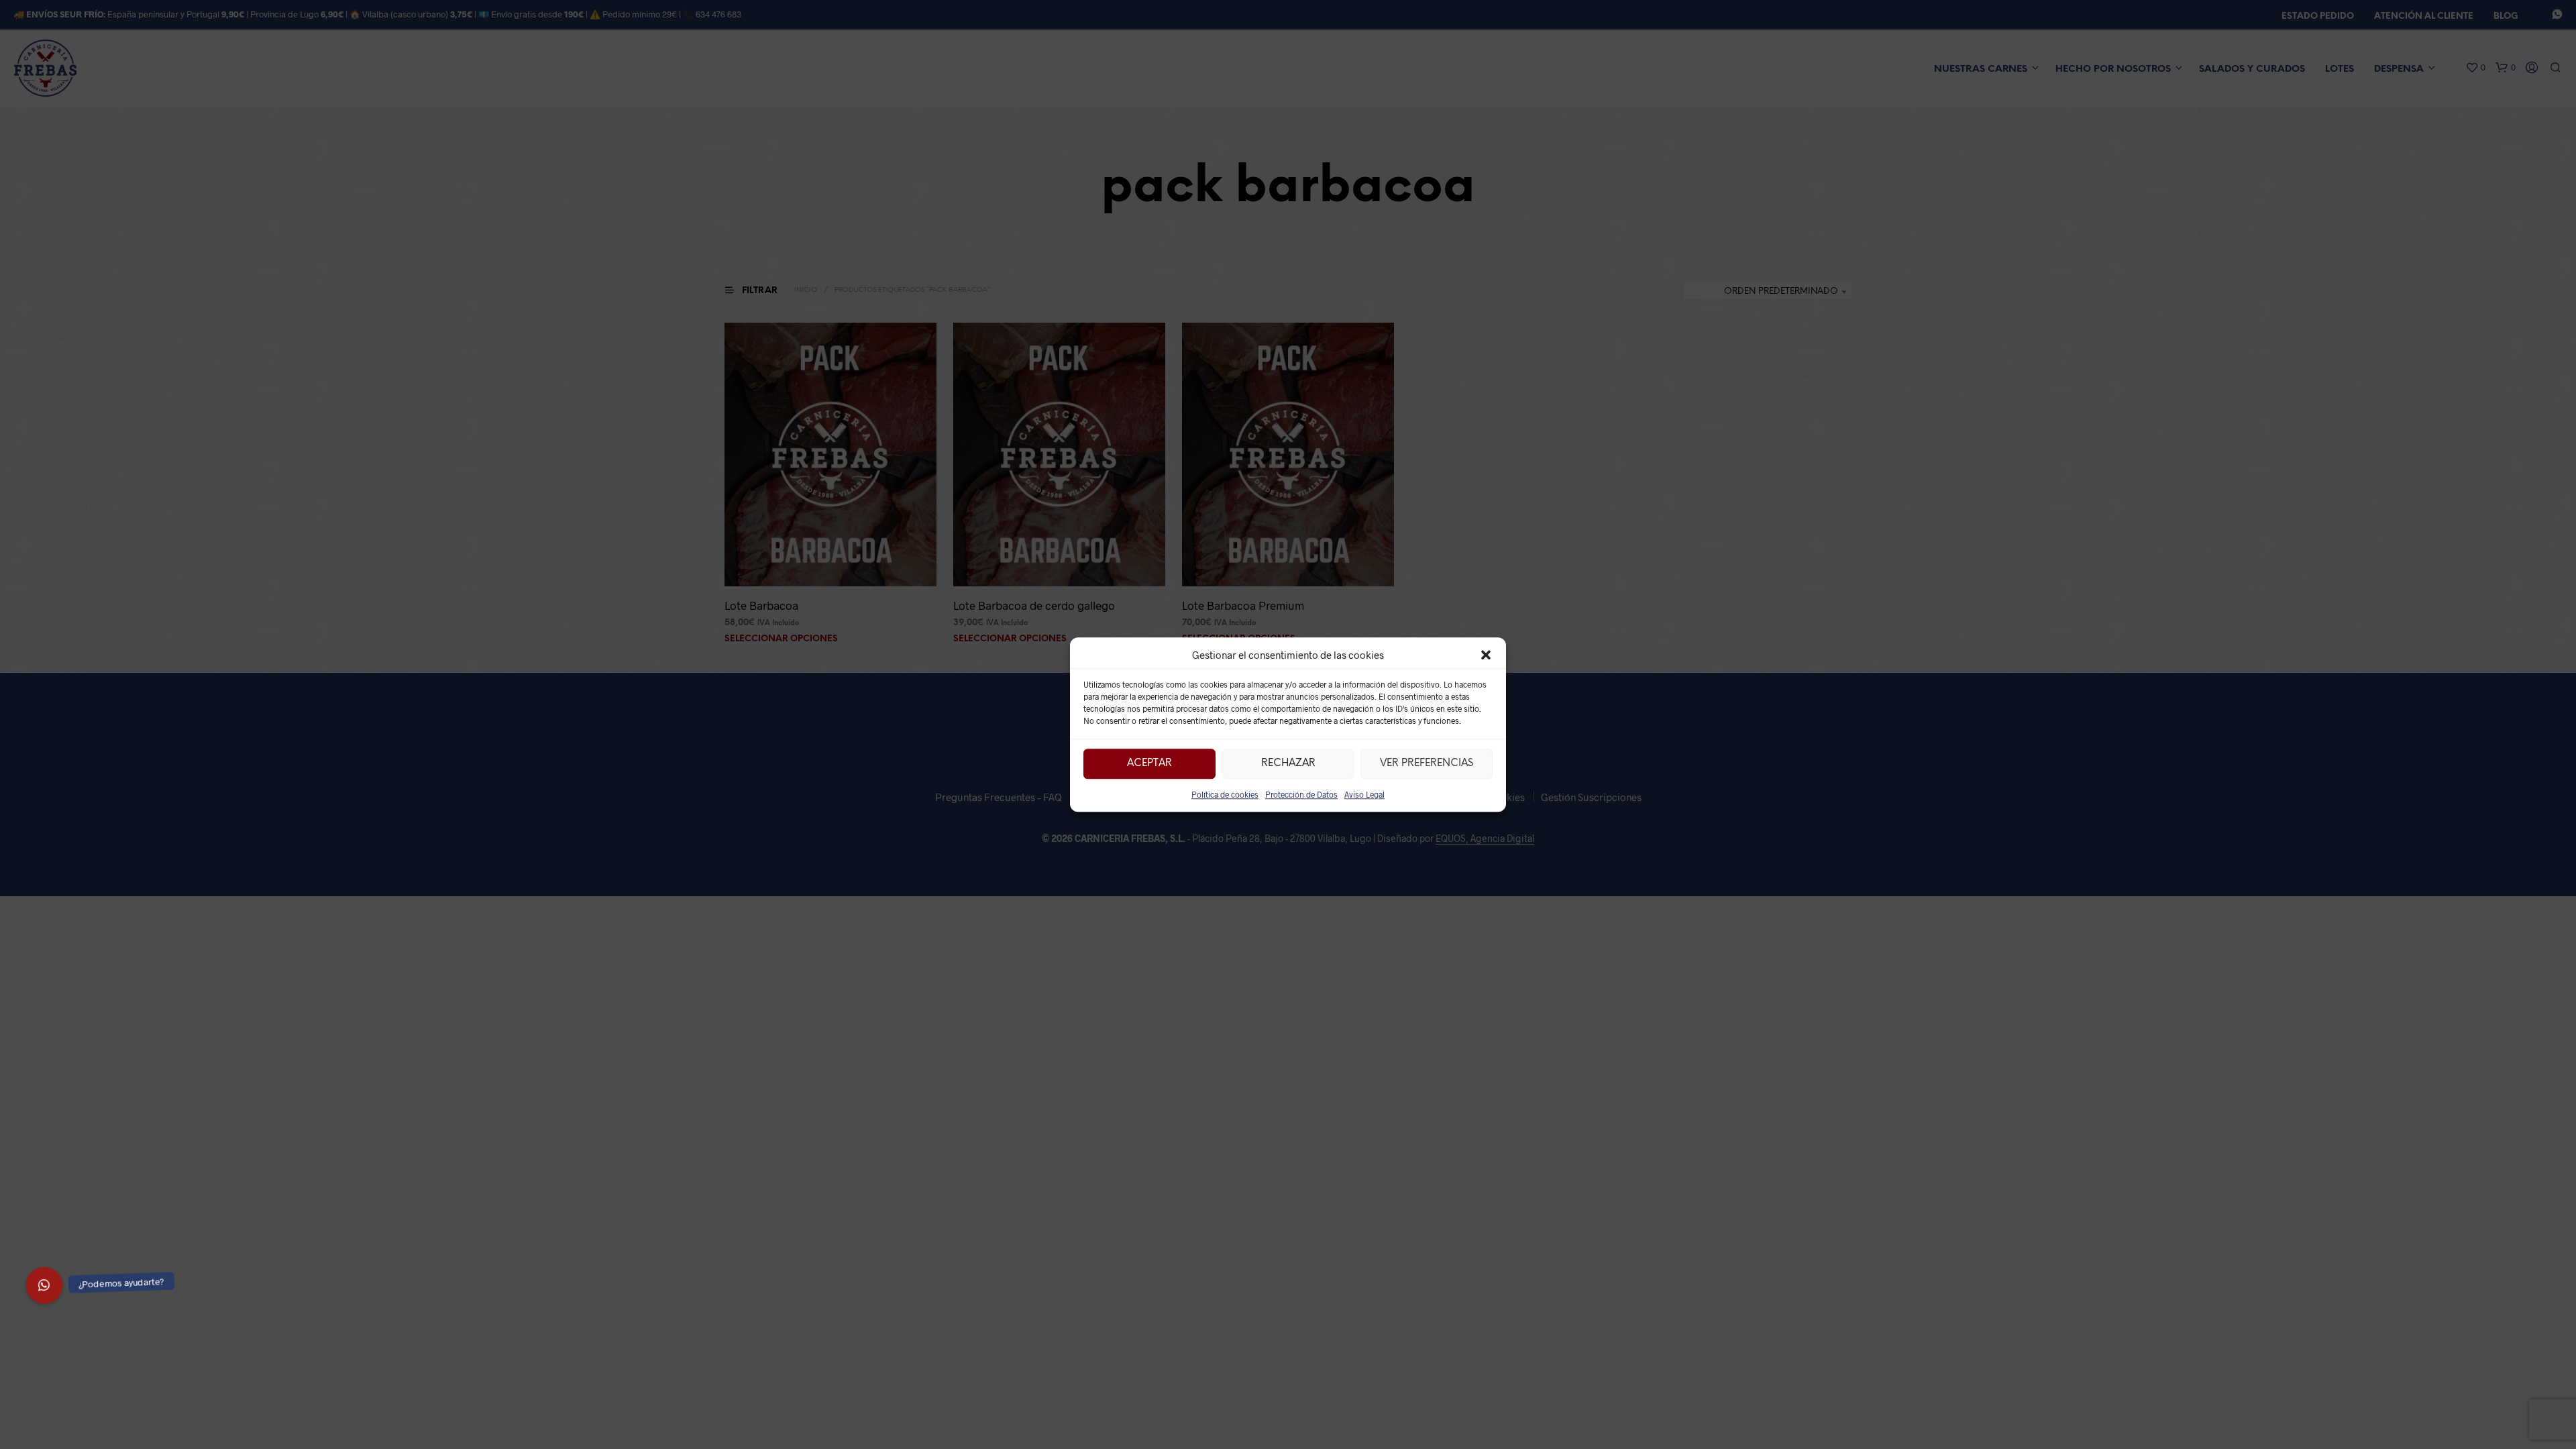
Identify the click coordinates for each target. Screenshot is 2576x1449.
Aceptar (1149, 763)
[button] (1486, 655)
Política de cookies (1225, 794)
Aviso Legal (1364, 794)
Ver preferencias (1427, 763)
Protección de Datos (1301, 794)
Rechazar (1288, 763)
